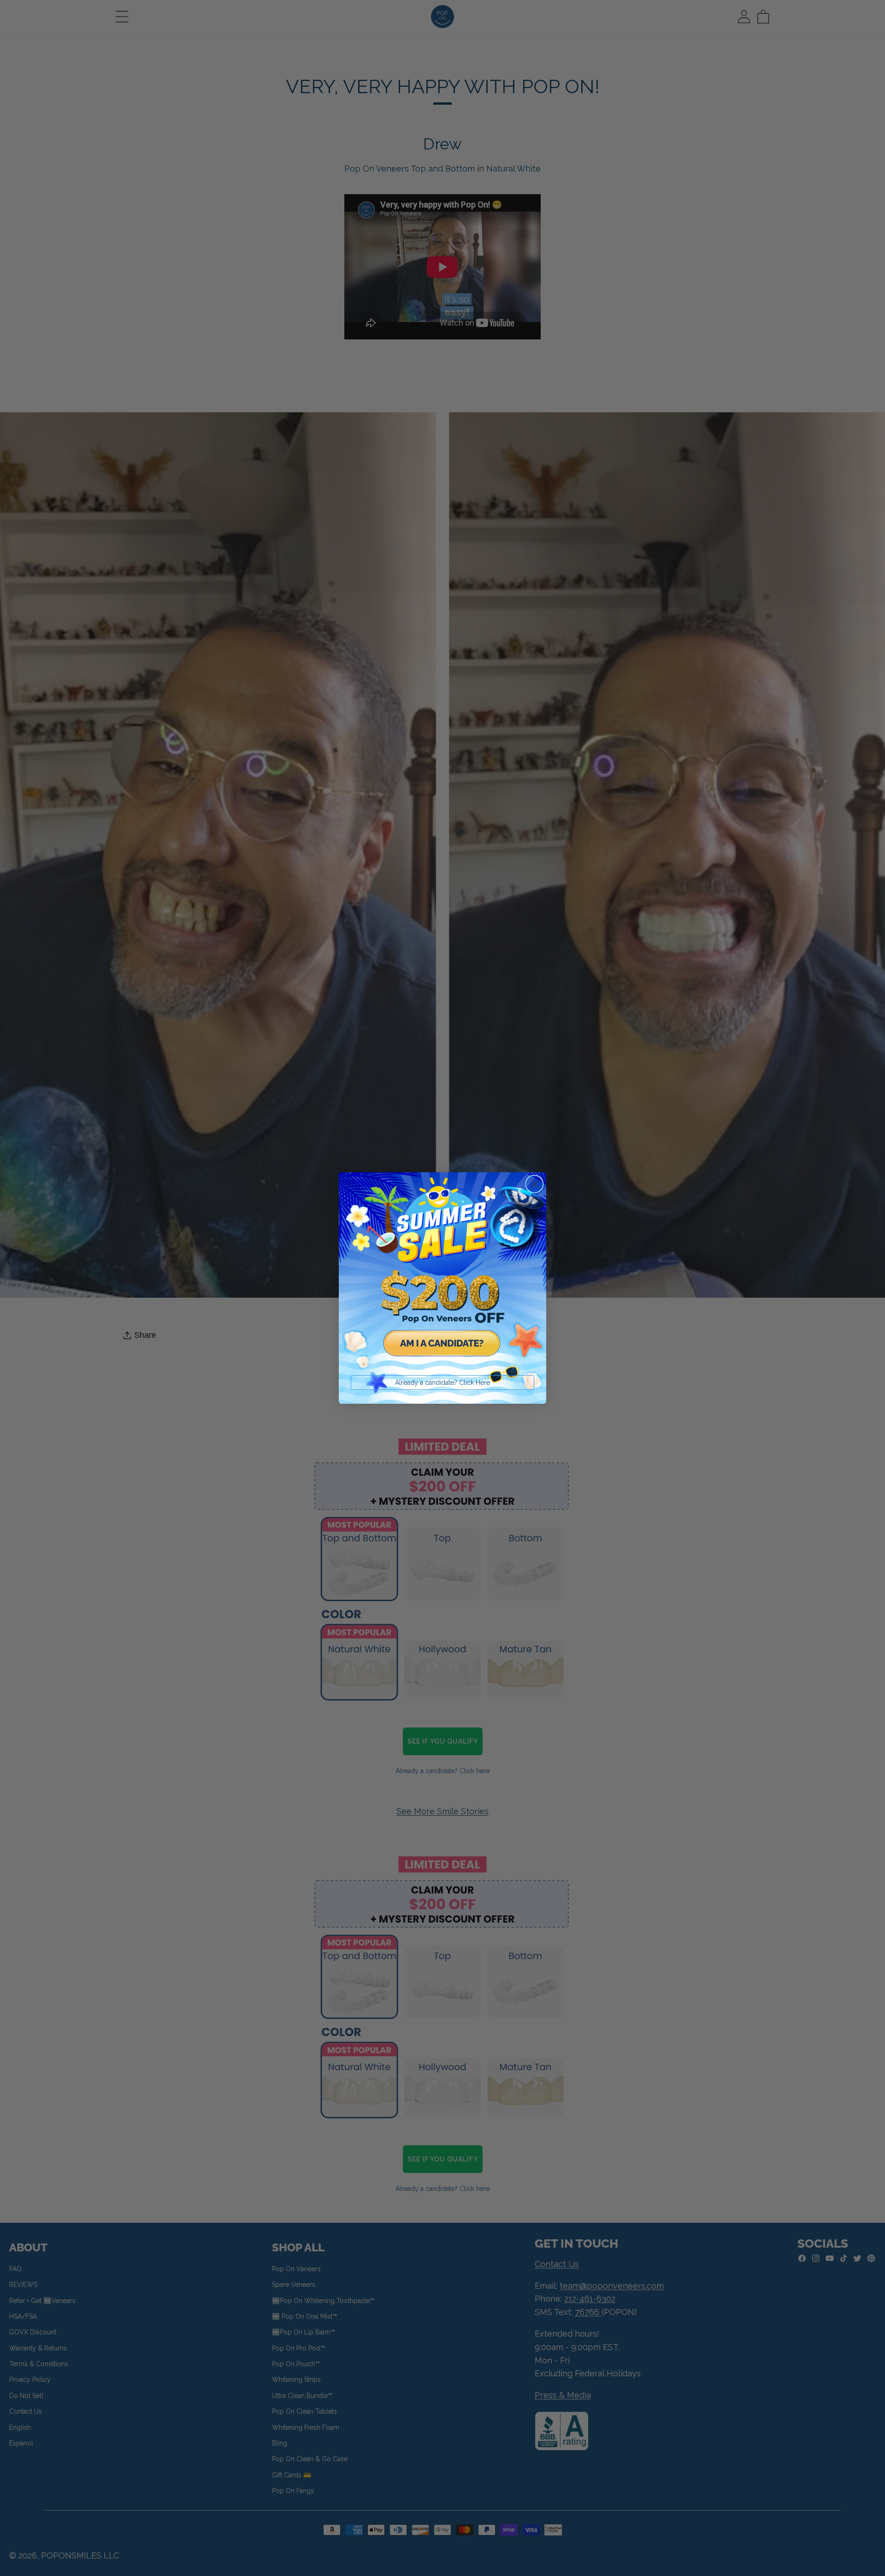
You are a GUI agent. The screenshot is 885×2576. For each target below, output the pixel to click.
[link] (442, 1276)
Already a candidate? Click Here (442, 1383)
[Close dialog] (534, 1184)
